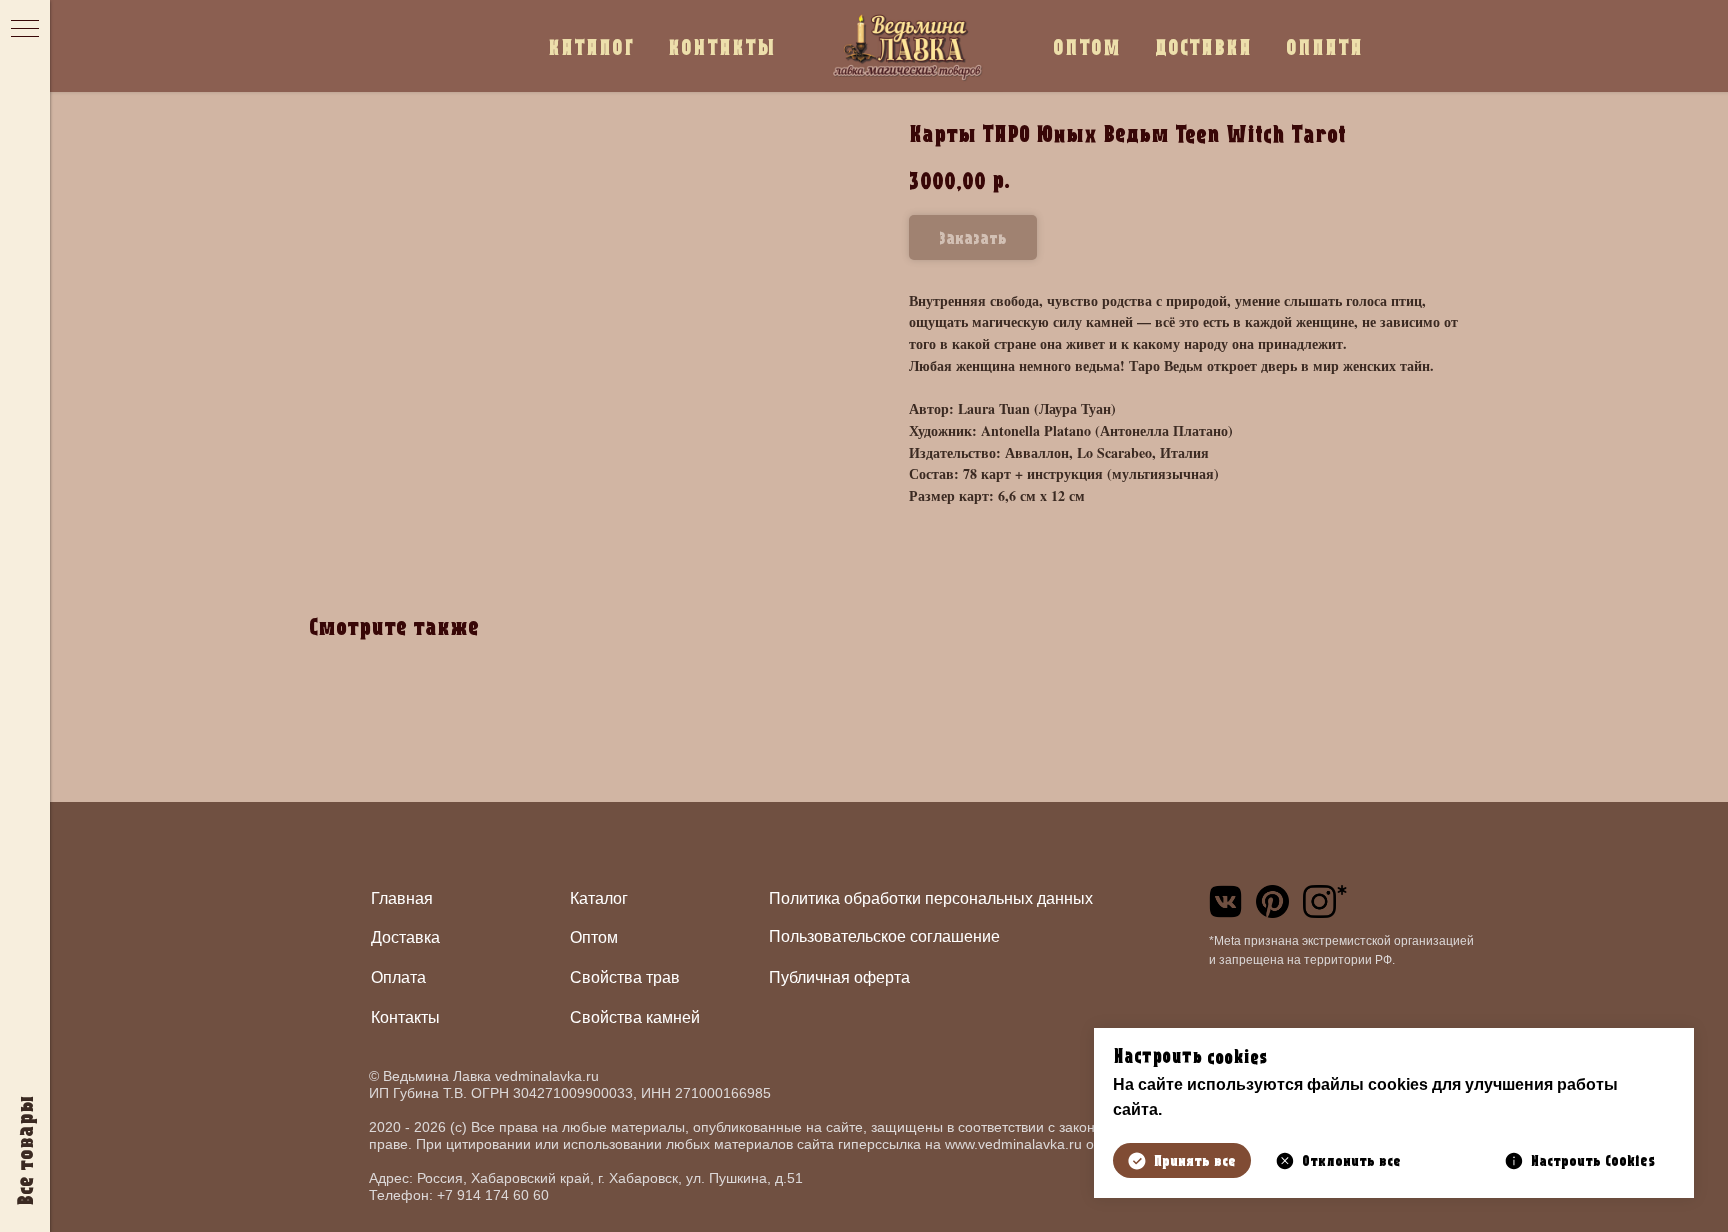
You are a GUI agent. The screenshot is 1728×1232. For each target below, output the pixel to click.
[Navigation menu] (25, 30)
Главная (402, 898)
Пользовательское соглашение (884, 936)
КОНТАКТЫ (722, 46)
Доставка (405, 937)
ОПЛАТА (1324, 46)
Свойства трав (625, 977)
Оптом (594, 937)
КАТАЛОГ (591, 46)
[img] (1225, 901)
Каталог (599, 898)
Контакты (405, 1017)
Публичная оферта (839, 977)
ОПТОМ (1087, 46)
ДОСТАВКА (1203, 46)
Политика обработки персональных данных (931, 898)
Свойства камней (635, 1017)
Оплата (398, 977)
